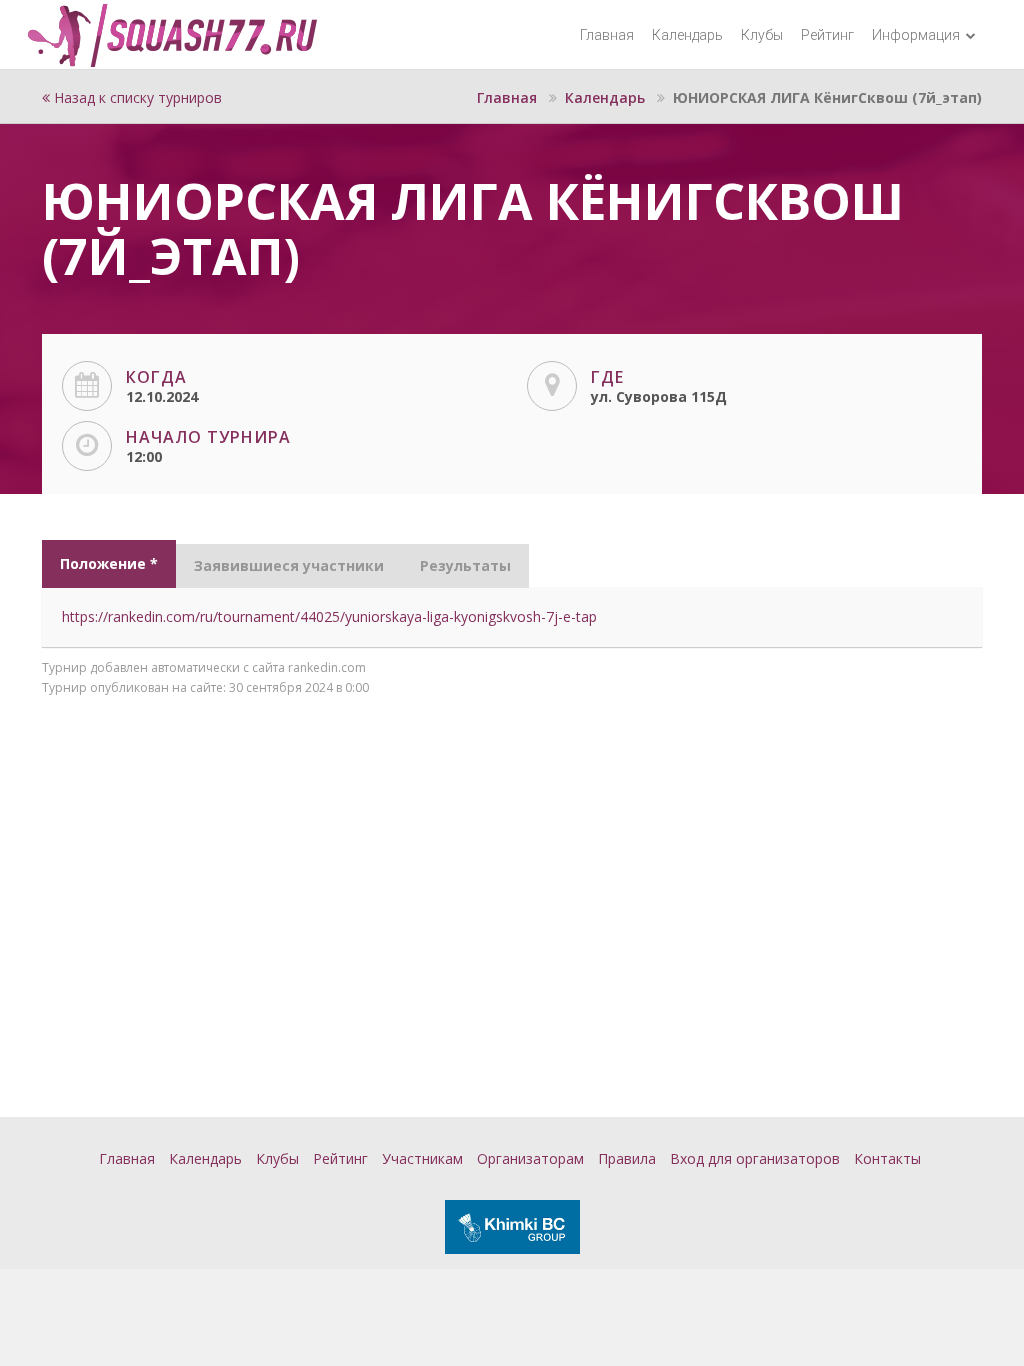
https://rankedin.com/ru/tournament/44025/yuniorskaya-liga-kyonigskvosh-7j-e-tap (329, 616)
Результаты (465, 565)
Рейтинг (827, 35)
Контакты (887, 1158)
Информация (917, 35)
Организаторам (530, 1158)
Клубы (762, 35)
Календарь (687, 35)
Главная (607, 35)
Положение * (109, 563)
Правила (627, 1158)
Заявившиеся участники (289, 565)
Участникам (422, 1158)
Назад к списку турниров (136, 97)
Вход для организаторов (755, 1158)
